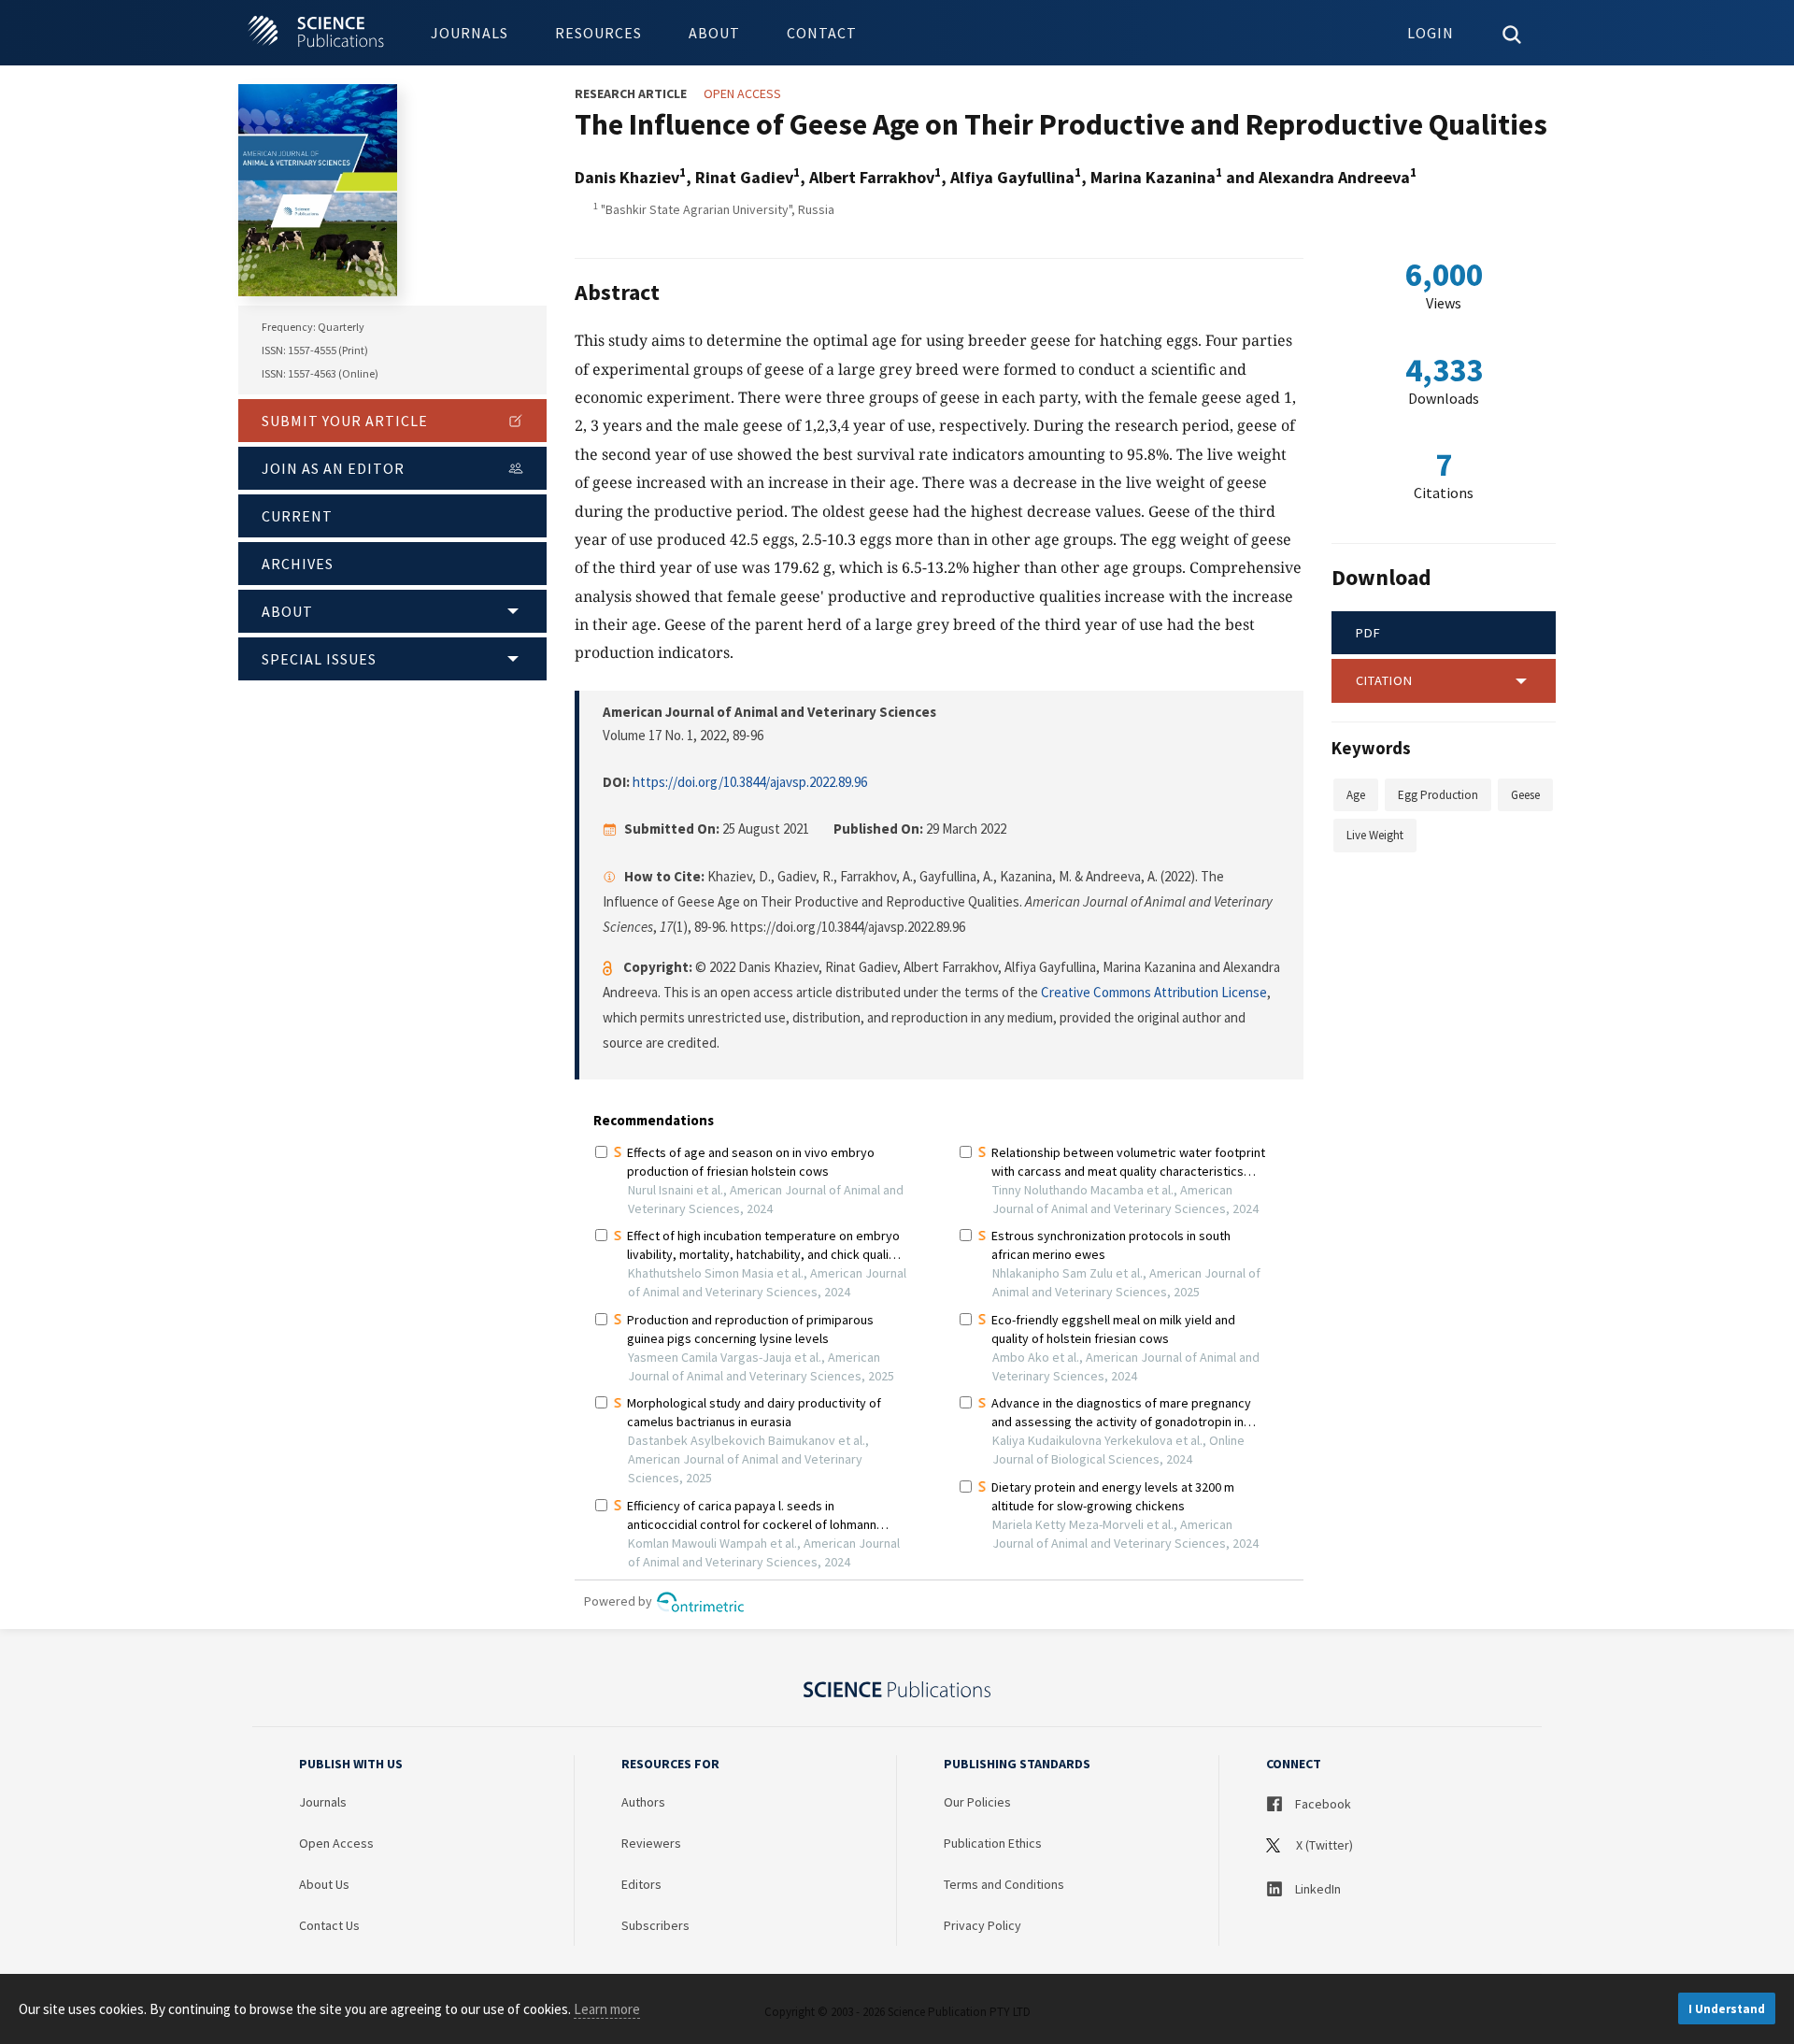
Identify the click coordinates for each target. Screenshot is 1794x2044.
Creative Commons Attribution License (1154, 992)
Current (297, 516)
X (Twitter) (1323, 1845)
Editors (641, 1884)
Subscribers (655, 1925)
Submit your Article (345, 421)
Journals (470, 33)
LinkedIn (1317, 1889)
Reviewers (651, 1843)
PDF (1368, 633)
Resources (598, 33)
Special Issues (319, 659)
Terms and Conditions (1004, 1884)
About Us (324, 1884)
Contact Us (329, 1925)
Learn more (607, 2009)
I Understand (1727, 2009)
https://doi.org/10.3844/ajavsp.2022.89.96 (750, 782)
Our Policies (977, 1802)
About (714, 33)
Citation (1384, 680)
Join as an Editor (333, 468)
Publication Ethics (993, 1843)
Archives (298, 564)
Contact (822, 33)
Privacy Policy (982, 1925)
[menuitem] (470, 33)
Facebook (1322, 1804)
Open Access (336, 1843)
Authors (643, 1802)
